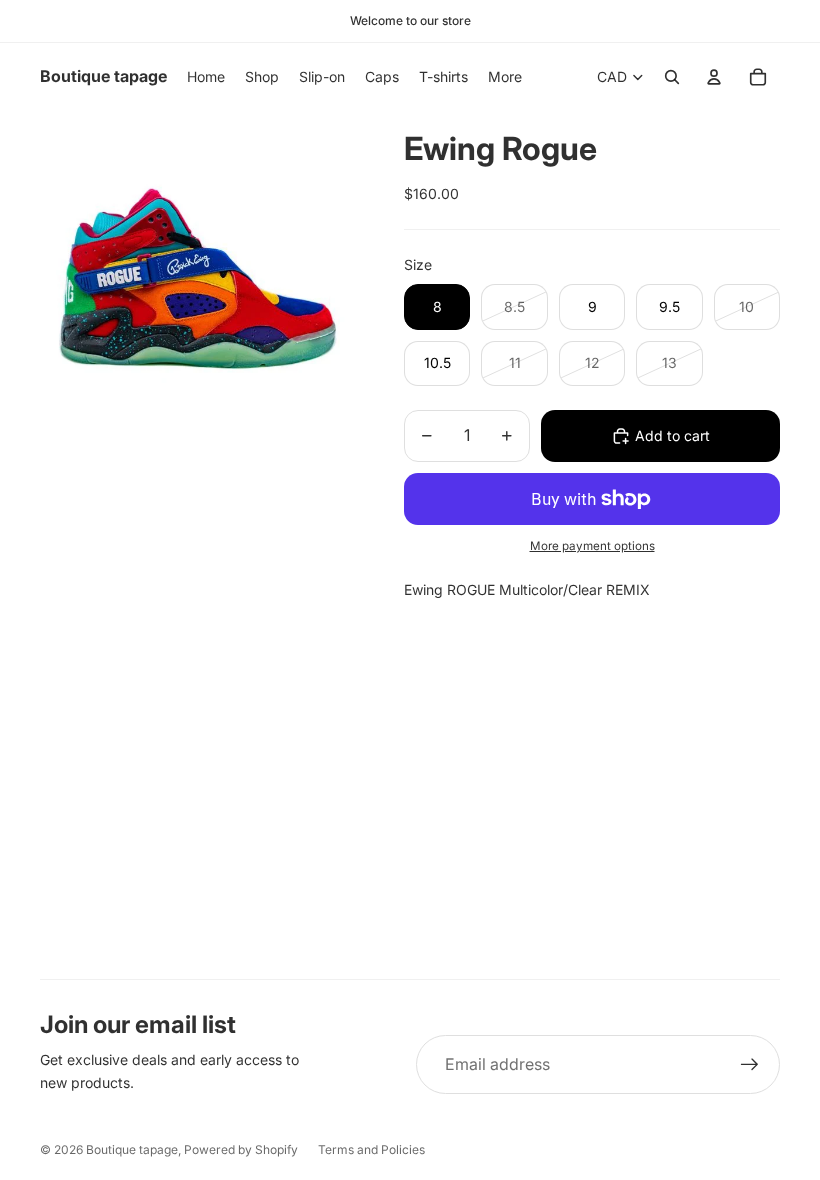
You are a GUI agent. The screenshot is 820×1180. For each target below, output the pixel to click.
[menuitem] (505, 77)
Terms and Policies (371, 1149)
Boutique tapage (132, 1149)
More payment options (592, 546)
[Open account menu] (714, 77)
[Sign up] (750, 1065)
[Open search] (672, 77)
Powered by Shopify (241, 1149)
